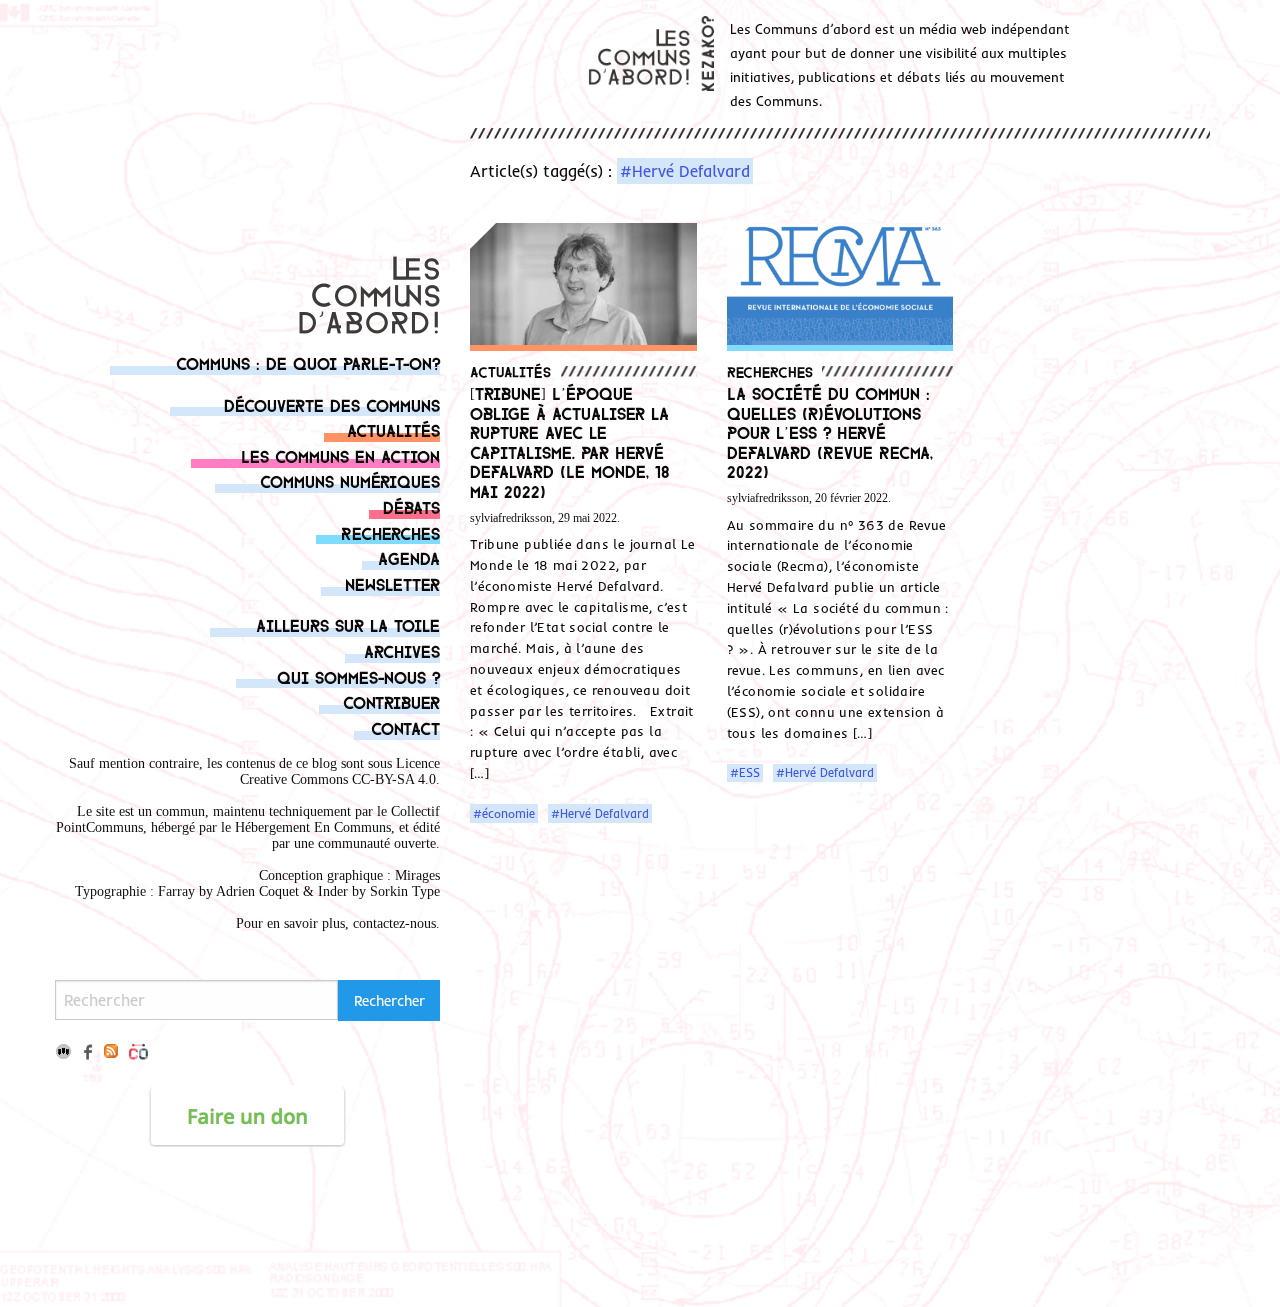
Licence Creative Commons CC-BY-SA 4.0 (340, 771)
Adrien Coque (255, 891)
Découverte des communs (332, 404)
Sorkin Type (405, 891)
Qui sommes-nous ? (358, 676)
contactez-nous (394, 923)
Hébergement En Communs (313, 827)
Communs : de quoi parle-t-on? (308, 362)
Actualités (393, 429)
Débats (411, 506)
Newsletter (392, 583)
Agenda (409, 557)
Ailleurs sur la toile (348, 624)
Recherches (390, 532)
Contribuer (391, 701)
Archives (402, 650)
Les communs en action (340, 455)
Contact (405, 727)
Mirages (417, 875)
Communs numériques (350, 480)
